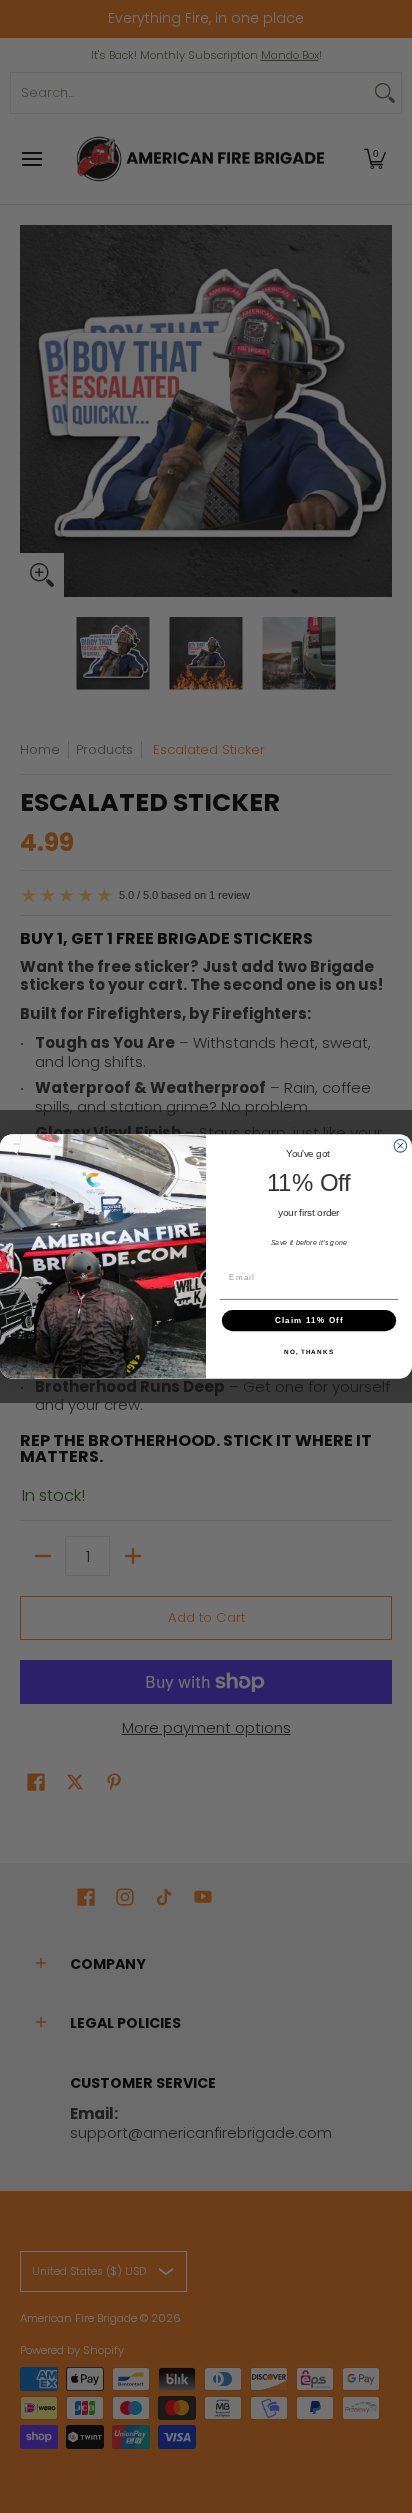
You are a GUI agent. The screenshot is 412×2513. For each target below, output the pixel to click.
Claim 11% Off (309, 1320)
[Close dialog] (400, 1146)
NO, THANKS (309, 1352)
